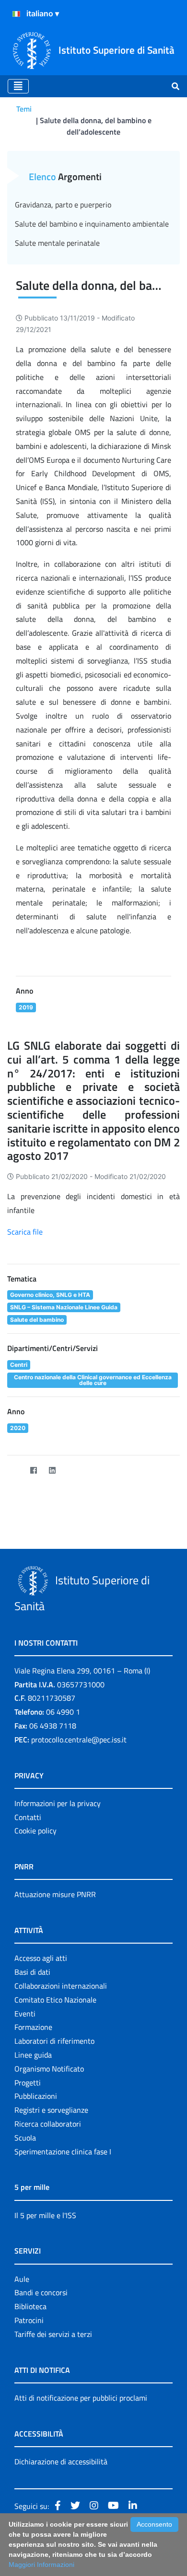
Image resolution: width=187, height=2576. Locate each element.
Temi (24, 109)
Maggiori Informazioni (41, 2565)
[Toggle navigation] (18, 86)
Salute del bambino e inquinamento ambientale (92, 224)
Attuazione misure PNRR (55, 1894)
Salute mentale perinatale (57, 243)
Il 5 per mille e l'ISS (45, 2215)
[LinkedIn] (52, 1471)
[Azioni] (16, 14)
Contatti (28, 1817)
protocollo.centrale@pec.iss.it (79, 1740)
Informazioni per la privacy (58, 1803)
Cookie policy (35, 1831)
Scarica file (25, 1232)
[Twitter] (15, 1471)
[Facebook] (33, 1471)
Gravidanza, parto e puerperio (63, 205)
